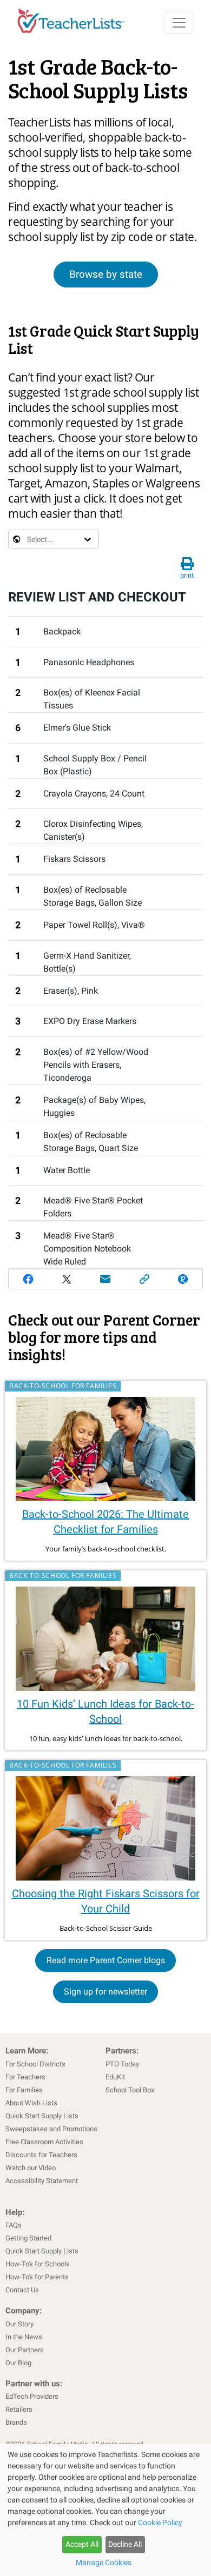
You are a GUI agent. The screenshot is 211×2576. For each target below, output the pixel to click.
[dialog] (105, 2510)
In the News (24, 2337)
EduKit (115, 2077)
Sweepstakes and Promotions (51, 2129)
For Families (24, 2090)
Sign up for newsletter (105, 1992)
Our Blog (18, 2363)
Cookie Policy (160, 2523)
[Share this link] (144, 1279)
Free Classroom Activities (44, 2142)
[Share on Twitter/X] (67, 1279)
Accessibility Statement (42, 2181)
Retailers (19, 2409)
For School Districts (35, 2064)
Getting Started (28, 2238)
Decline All (125, 2544)
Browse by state (106, 274)
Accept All (82, 2544)
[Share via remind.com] (183, 1279)
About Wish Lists (31, 2103)
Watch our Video (31, 2168)
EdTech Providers (32, 2396)
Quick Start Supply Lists (42, 2116)
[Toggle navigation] (179, 23)
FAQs (14, 2225)
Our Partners (25, 2350)
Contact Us (22, 2290)
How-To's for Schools (38, 2264)
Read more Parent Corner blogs (106, 1960)
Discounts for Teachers (41, 2155)
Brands (16, 2422)
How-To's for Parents (37, 2277)
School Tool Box (130, 2090)
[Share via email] (105, 1279)
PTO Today (122, 2064)
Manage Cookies (104, 2562)
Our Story (19, 2324)
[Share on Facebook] (28, 1279)
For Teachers (25, 2077)
